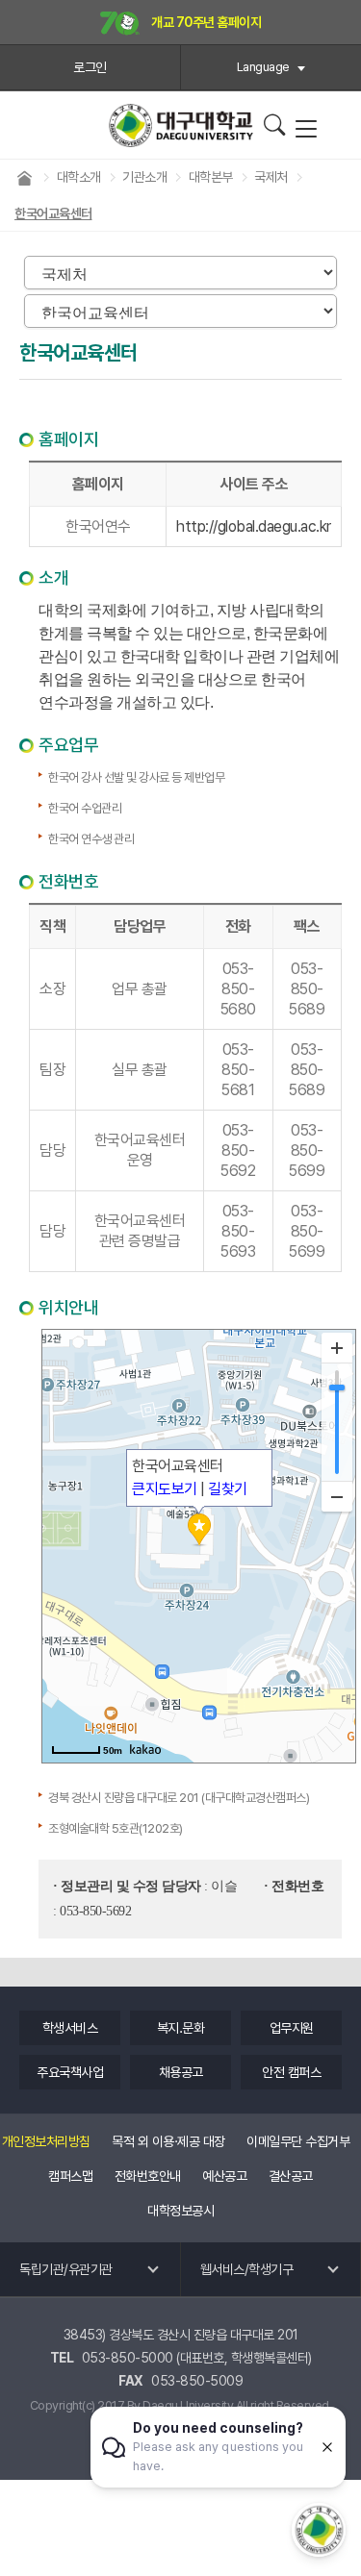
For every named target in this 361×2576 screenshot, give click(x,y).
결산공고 (291, 2176)
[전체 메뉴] (306, 130)
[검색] (274, 125)
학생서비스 (70, 2028)
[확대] (337, 1348)
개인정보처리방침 (46, 2141)
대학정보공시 (180, 2211)
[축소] (337, 1496)
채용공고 (181, 2072)
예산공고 (224, 2176)
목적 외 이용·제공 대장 (168, 2141)
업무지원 (292, 2028)
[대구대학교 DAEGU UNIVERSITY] (181, 125)
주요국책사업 (70, 2072)
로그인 (90, 67)
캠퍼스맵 (70, 2176)
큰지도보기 (165, 1489)
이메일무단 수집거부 (298, 2141)
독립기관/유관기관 (66, 2269)
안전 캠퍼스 (291, 2072)
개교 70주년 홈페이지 (206, 22)
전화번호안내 (148, 2176)
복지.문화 (181, 2028)
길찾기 (228, 1489)
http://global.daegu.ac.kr (254, 526)
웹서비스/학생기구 (247, 2269)
